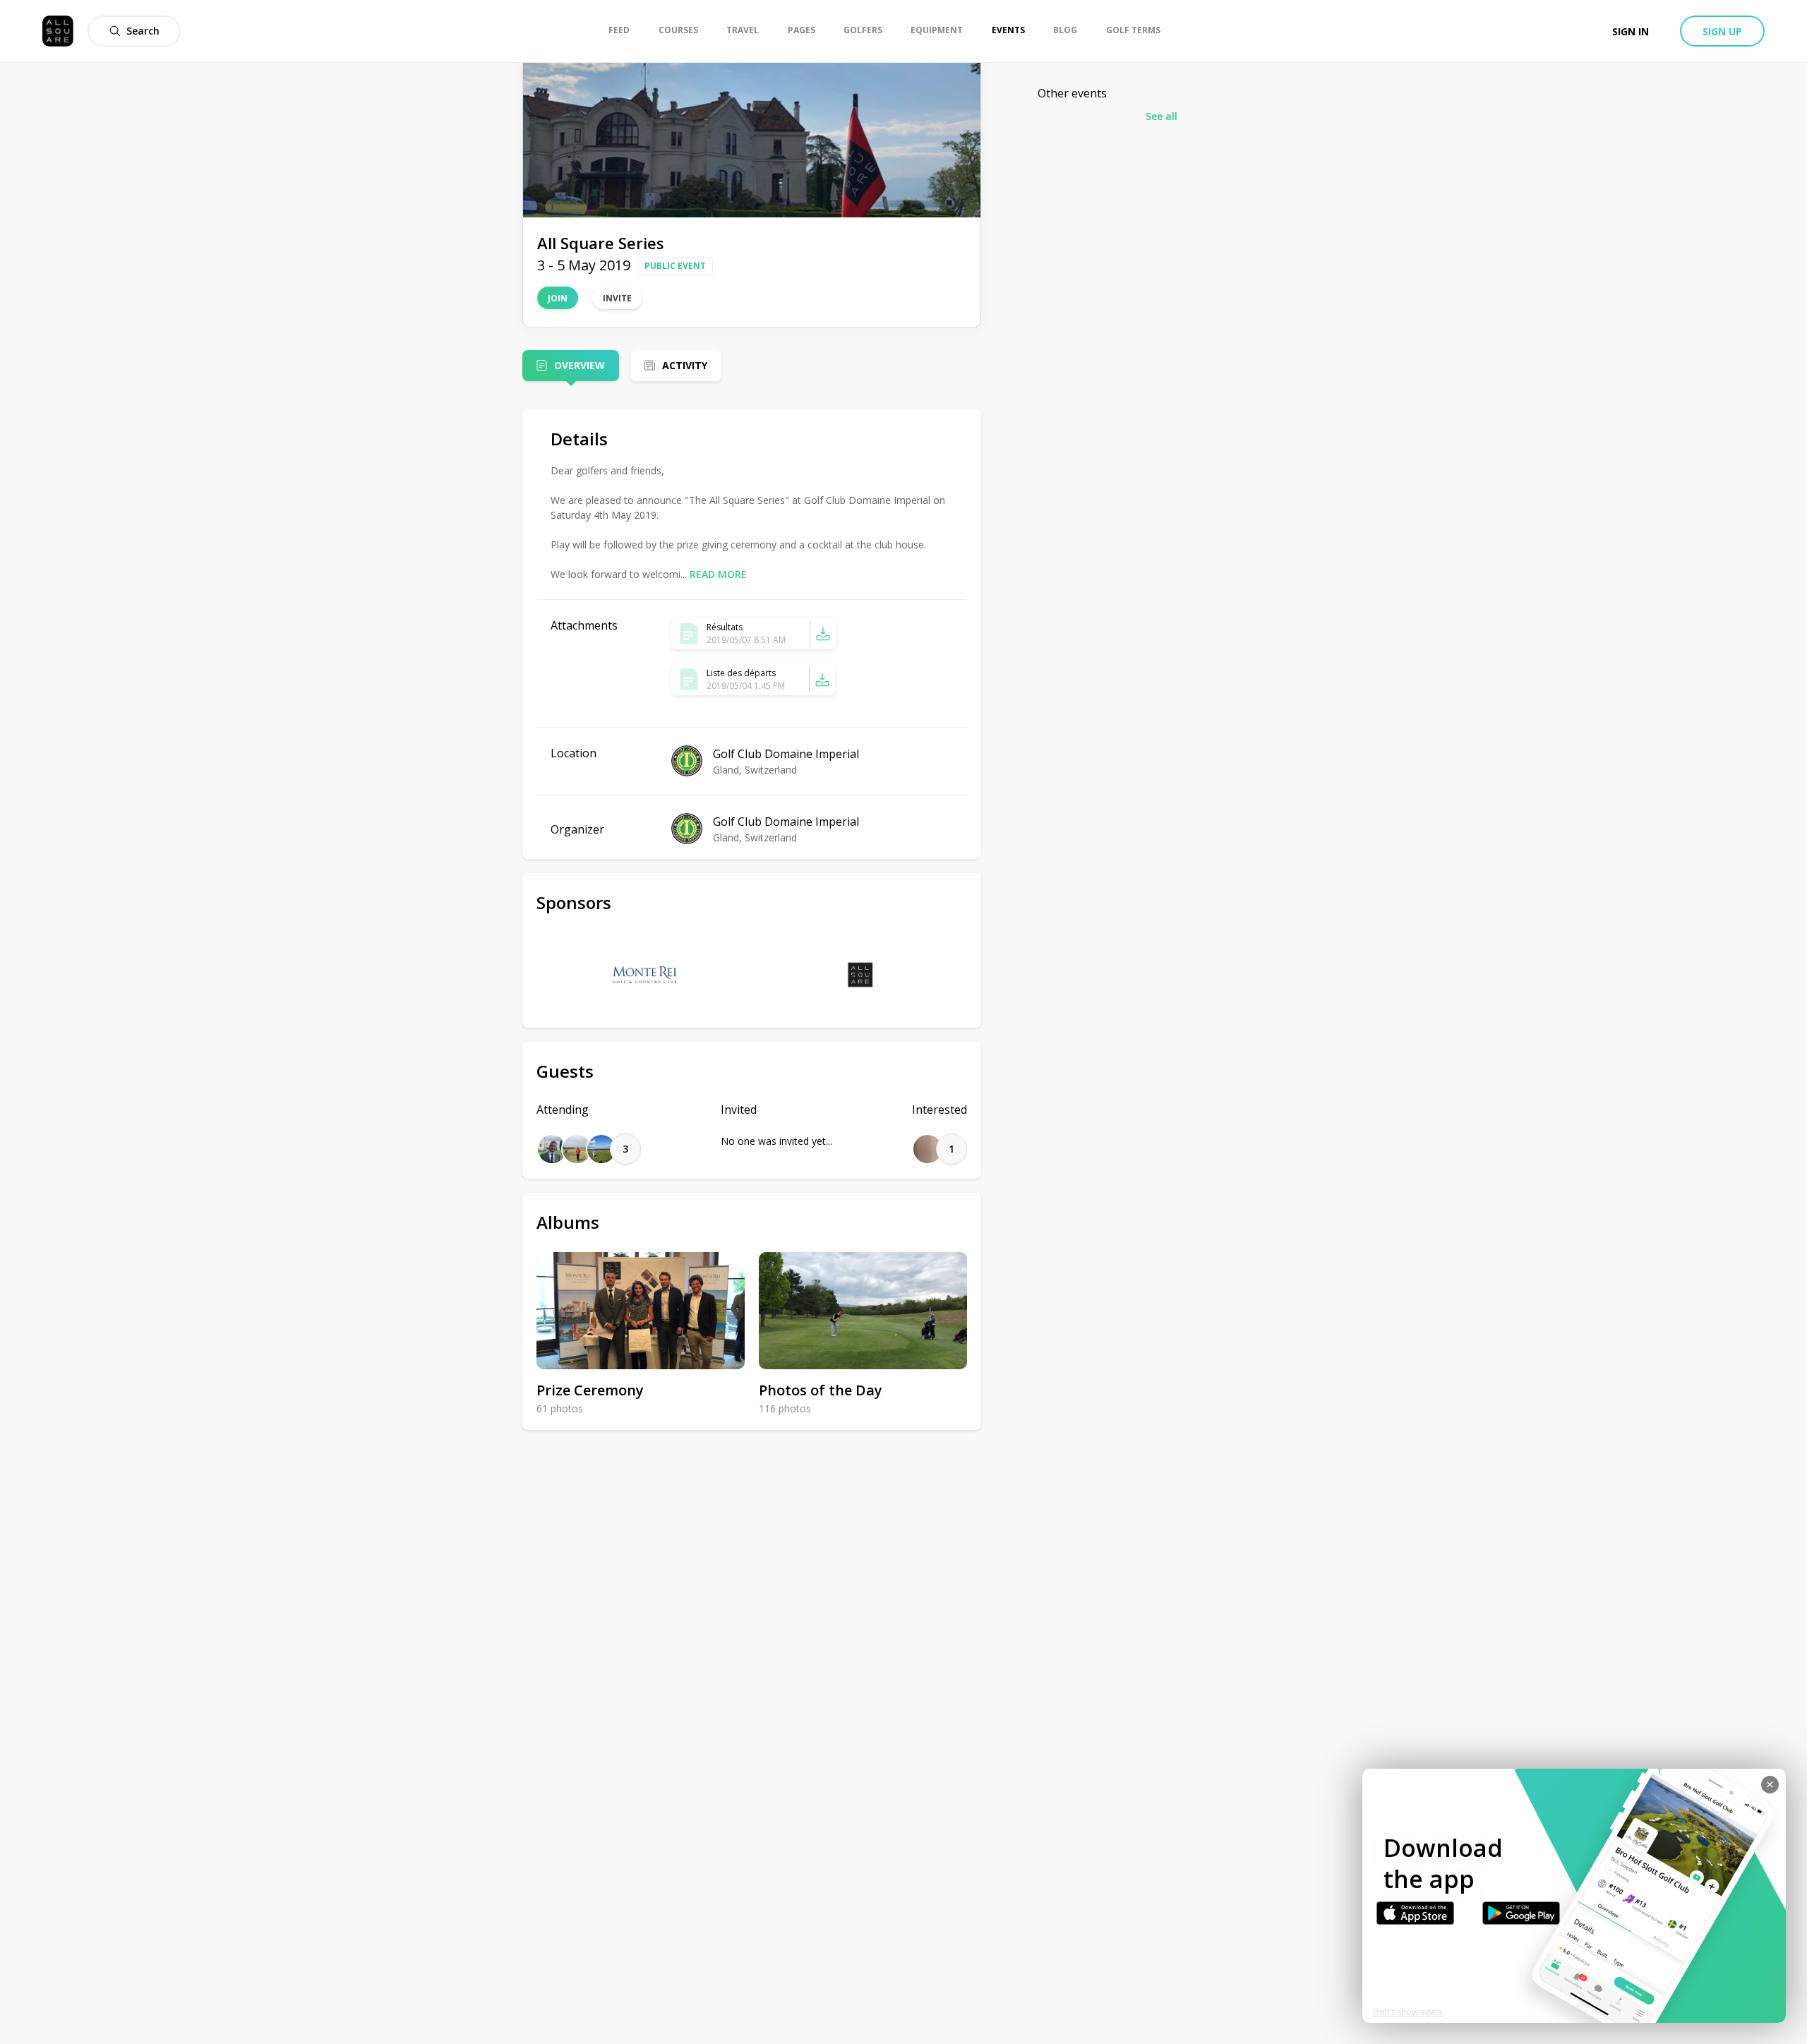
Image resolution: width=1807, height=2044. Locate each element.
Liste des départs (741, 673)
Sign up (1722, 31)
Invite (617, 298)
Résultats (725, 627)
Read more (718, 574)
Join (558, 298)
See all (1161, 116)
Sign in (1631, 31)
